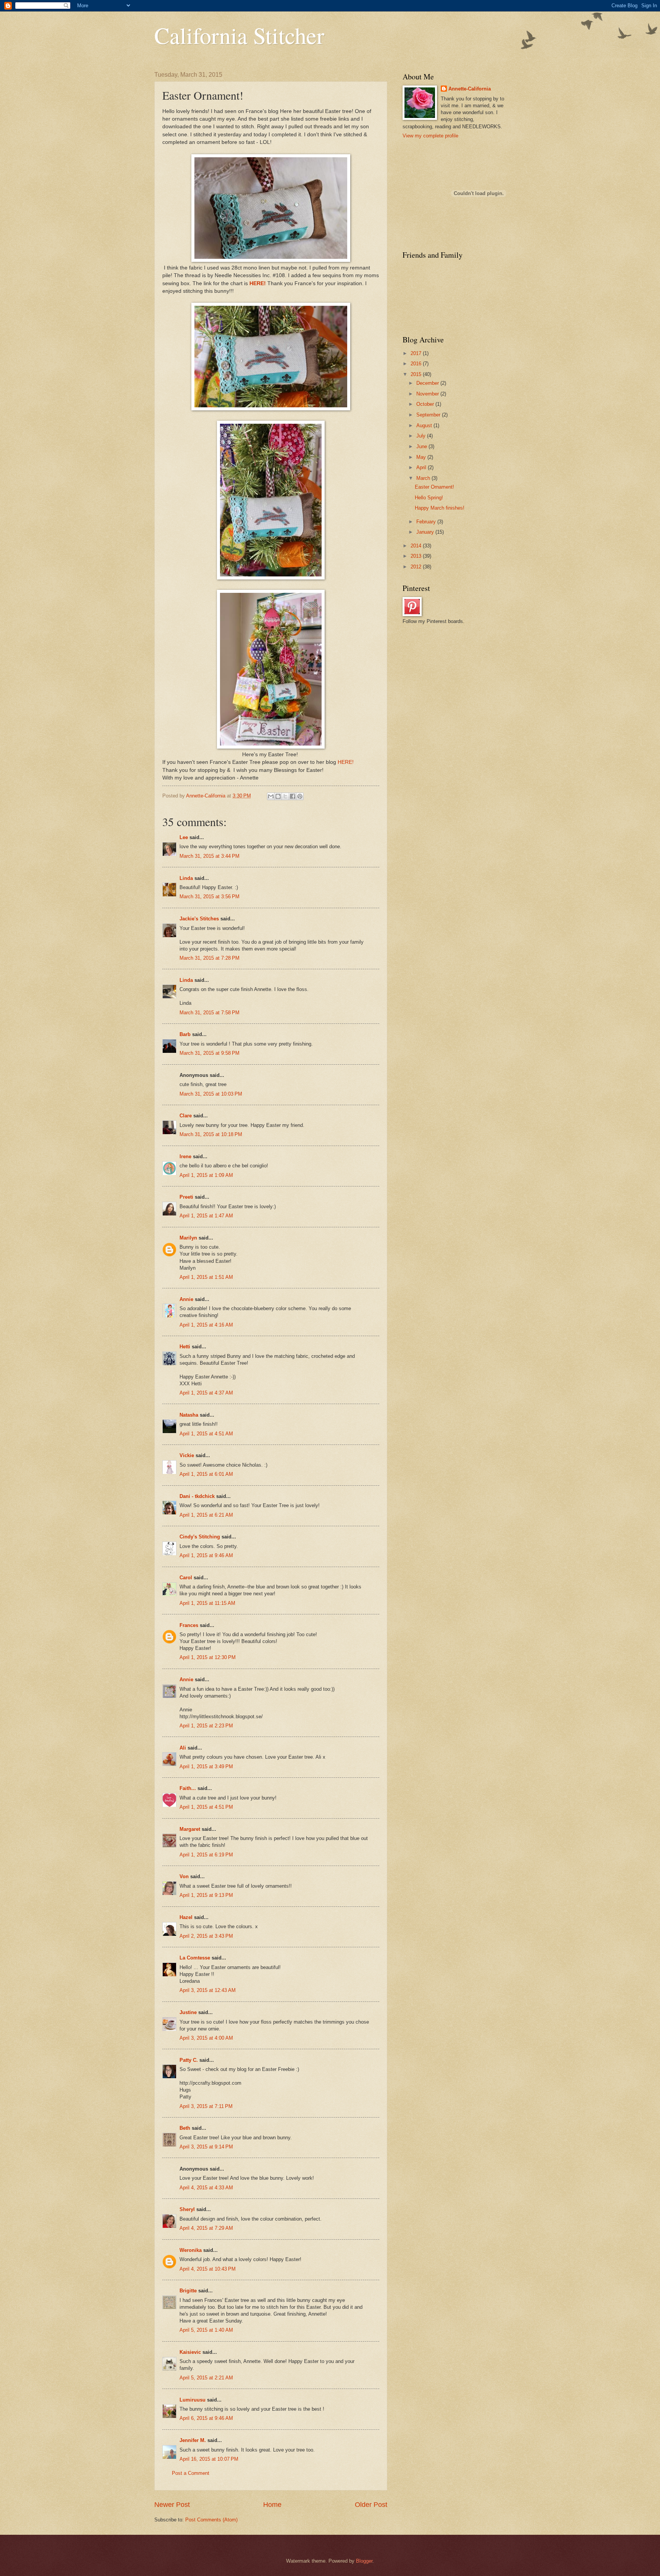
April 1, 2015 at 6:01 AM (206, 1474)
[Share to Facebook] (293, 796)
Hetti (185, 1347)
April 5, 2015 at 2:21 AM (206, 2378)
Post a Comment (191, 2473)
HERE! (258, 283)
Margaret (190, 1829)
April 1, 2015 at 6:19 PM (206, 1855)
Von (184, 1876)
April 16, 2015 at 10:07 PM (209, 2459)
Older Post (371, 2505)
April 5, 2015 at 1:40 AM (206, 2330)
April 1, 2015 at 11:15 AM (207, 1603)
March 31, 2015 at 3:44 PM (209, 856)
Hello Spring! (429, 498)
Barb (185, 1034)
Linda (186, 878)
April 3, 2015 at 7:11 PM (206, 2106)
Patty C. (189, 2060)
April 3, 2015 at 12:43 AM (208, 1990)
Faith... (188, 1788)
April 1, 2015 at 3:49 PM (206, 1767)
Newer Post (172, 2505)
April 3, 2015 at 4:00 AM (206, 2038)
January (426, 532)
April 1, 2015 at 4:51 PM (206, 1807)
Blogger (364, 2561)
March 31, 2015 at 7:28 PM (209, 958)
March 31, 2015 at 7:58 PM (209, 1013)
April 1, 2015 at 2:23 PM (206, 1726)
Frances (189, 1625)
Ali (183, 1748)
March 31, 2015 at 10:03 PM (211, 1094)
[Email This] (271, 796)
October (426, 404)
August (425, 425)
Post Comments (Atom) (211, 2520)
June (422, 446)
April (422, 467)
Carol (186, 1578)
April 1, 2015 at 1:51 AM (206, 1277)
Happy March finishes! (440, 508)
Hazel (186, 1917)
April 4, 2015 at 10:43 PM (208, 2269)
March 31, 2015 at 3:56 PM (209, 897)
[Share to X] (285, 796)
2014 (417, 546)
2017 (417, 353)
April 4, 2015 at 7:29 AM (206, 2228)
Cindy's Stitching (200, 1537)
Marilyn (188, 1238)
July (422, 436)
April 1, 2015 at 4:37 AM (206, 1393)
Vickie (187, 1455)
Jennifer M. (193, 2440)
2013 (417, 556)
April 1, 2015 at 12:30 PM (208, 1657)
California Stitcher (239, 35)
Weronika (191, 2250)
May (422, 457)
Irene (185, 1156)
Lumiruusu (192, 2400)
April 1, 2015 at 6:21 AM (206, 1515)
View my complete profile (430, 136)
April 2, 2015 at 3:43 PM (206, 1936)
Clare (186, 1116)
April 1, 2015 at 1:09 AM (206, 1175)
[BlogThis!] (278, 796)
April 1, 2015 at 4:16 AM (206, 1325)
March (424, 478)
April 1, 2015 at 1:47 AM (206, 1216)
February (427, 522)
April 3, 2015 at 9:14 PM (206, 2147)
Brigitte (188, 2291)
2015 (417, 374)
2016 (417, 364)
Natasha (190, 1415)
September (429, 415)
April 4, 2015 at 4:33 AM (206, 2188)
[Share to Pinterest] (300, 796)
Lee (184, 837)
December (428, 383)
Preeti (186, 1197)
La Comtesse (195, 1958)
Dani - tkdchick (197, 1496)
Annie (186, 1299)
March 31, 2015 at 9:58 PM (209, 1053)
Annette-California (470, 89)
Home (272, 2505)
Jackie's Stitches (199, 919)
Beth (185, 2128)
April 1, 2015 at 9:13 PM (206, 1895)
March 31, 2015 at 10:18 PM (211, 1134)
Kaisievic (190, 2352)
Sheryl (187, 2209)
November (428, 394)
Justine (188, 2012)
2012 (417, 567)
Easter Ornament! (434, 487)
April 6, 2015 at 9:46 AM (206, 2418)
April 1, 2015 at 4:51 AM (206, 1434)
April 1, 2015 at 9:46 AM (206, 1555)
